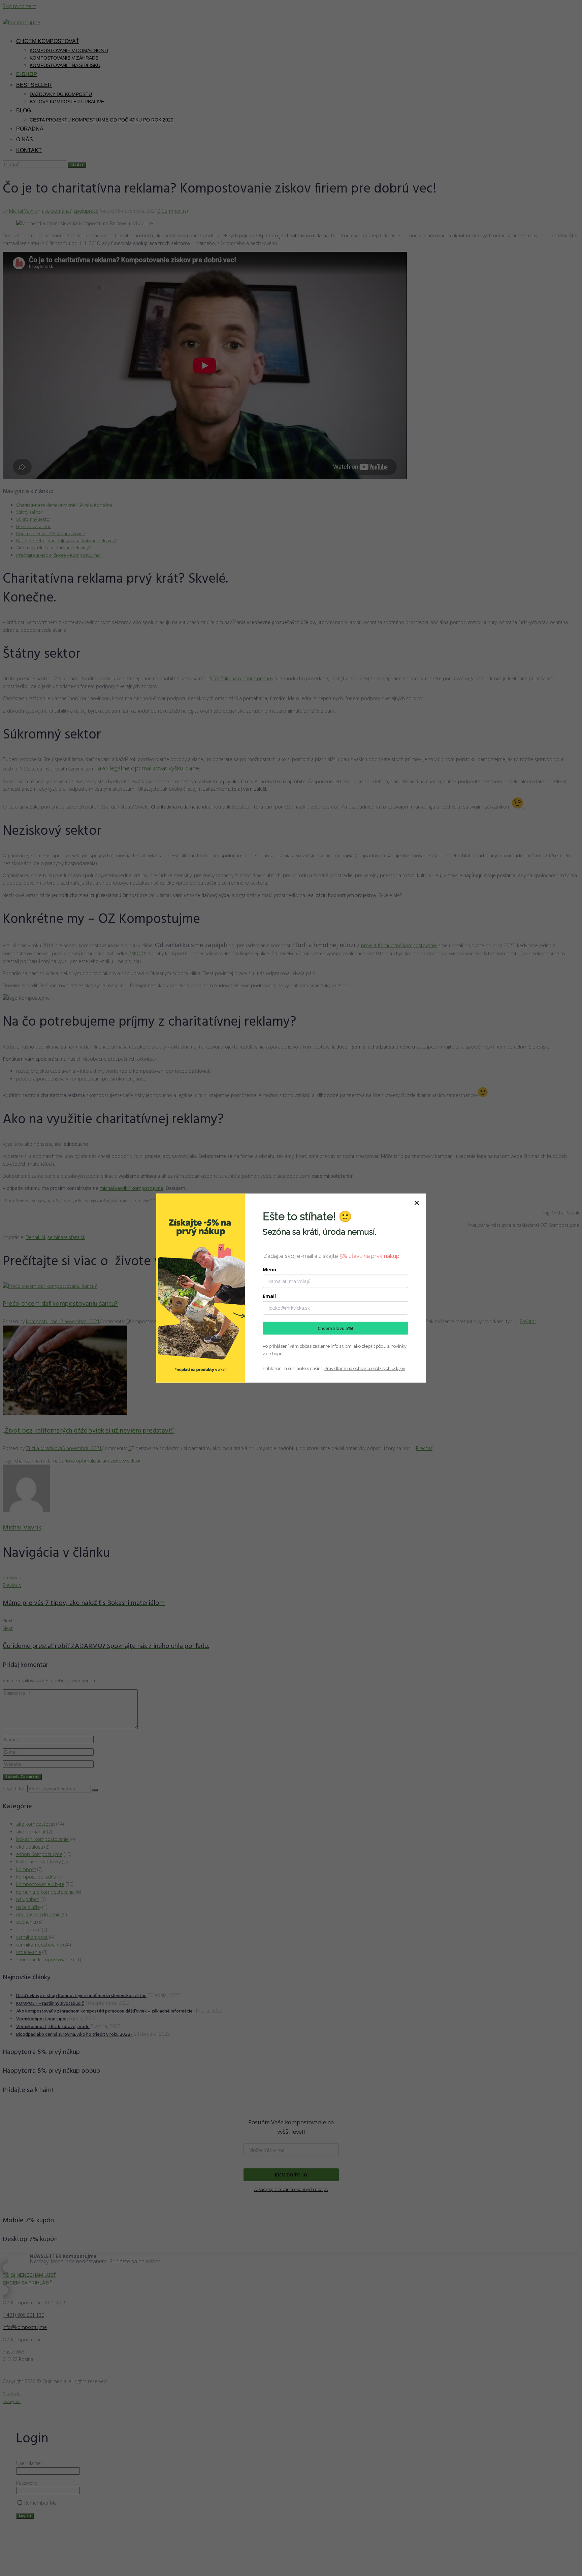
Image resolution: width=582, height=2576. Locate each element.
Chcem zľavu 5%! (335, 1328)
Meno (269, 1269)
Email (269, 1296)
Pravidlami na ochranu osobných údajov (365, 1368)
